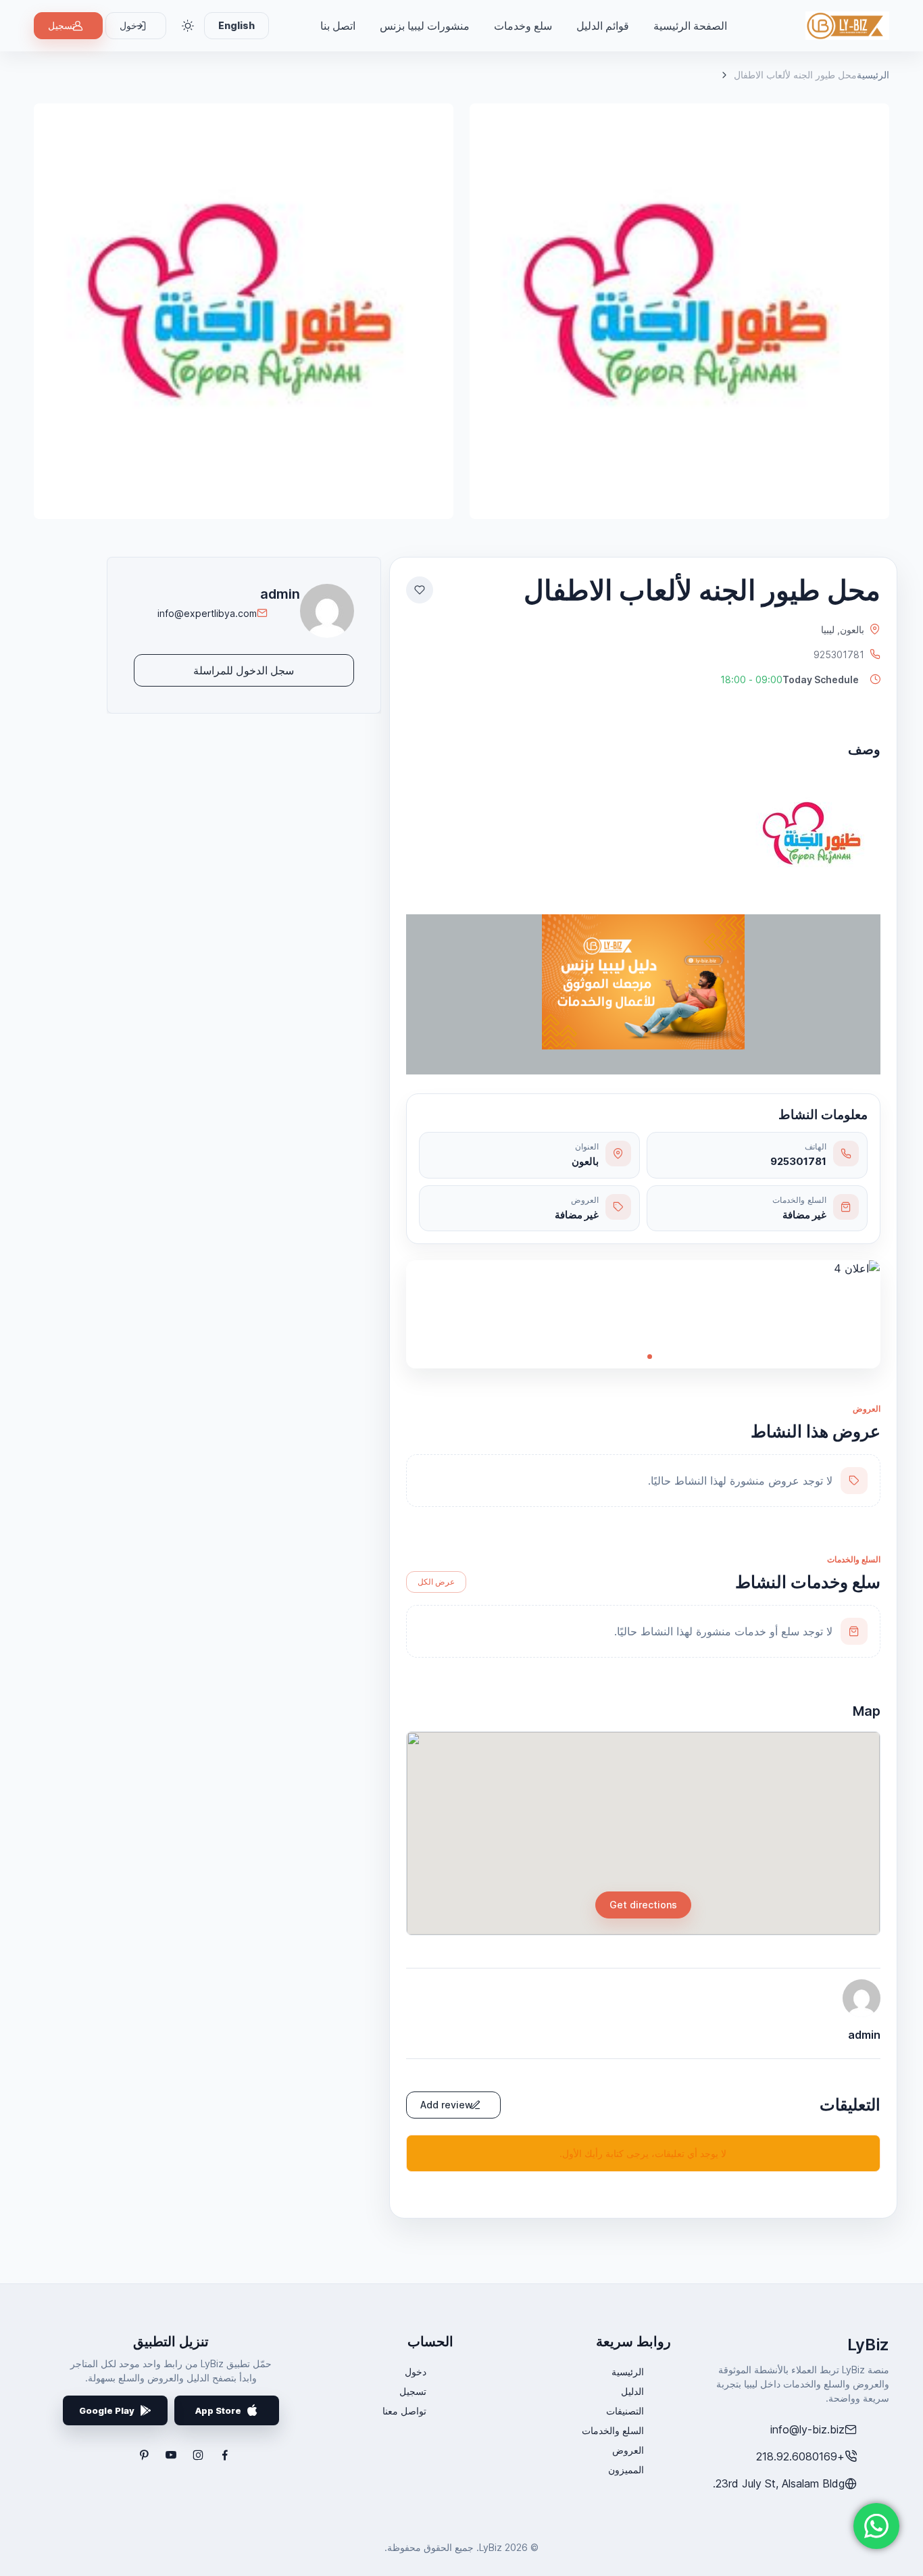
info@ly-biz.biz (807, 2429)
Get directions (643, 1905)
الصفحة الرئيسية (690, 26)
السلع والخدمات (613, 2430)
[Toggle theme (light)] (188, 26)
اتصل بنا (338, 26)
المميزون (626, 2470)
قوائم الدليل (603, 26)
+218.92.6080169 (800, 2456)
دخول (416, 2372)
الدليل (632, 2391)
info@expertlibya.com (207, 613)
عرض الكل (436, 1582)
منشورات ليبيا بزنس (425, 26)
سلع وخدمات (523, 26)
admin (280, 594)
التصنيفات (625, 2411)
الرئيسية (873, 75)
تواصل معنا (404, 2411)
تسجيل (61, 25)
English (236, 25)
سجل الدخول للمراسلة (244, 670)
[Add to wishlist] (420, 590)
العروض (628, 2450)
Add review (447, 2105)
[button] (792, 679)
